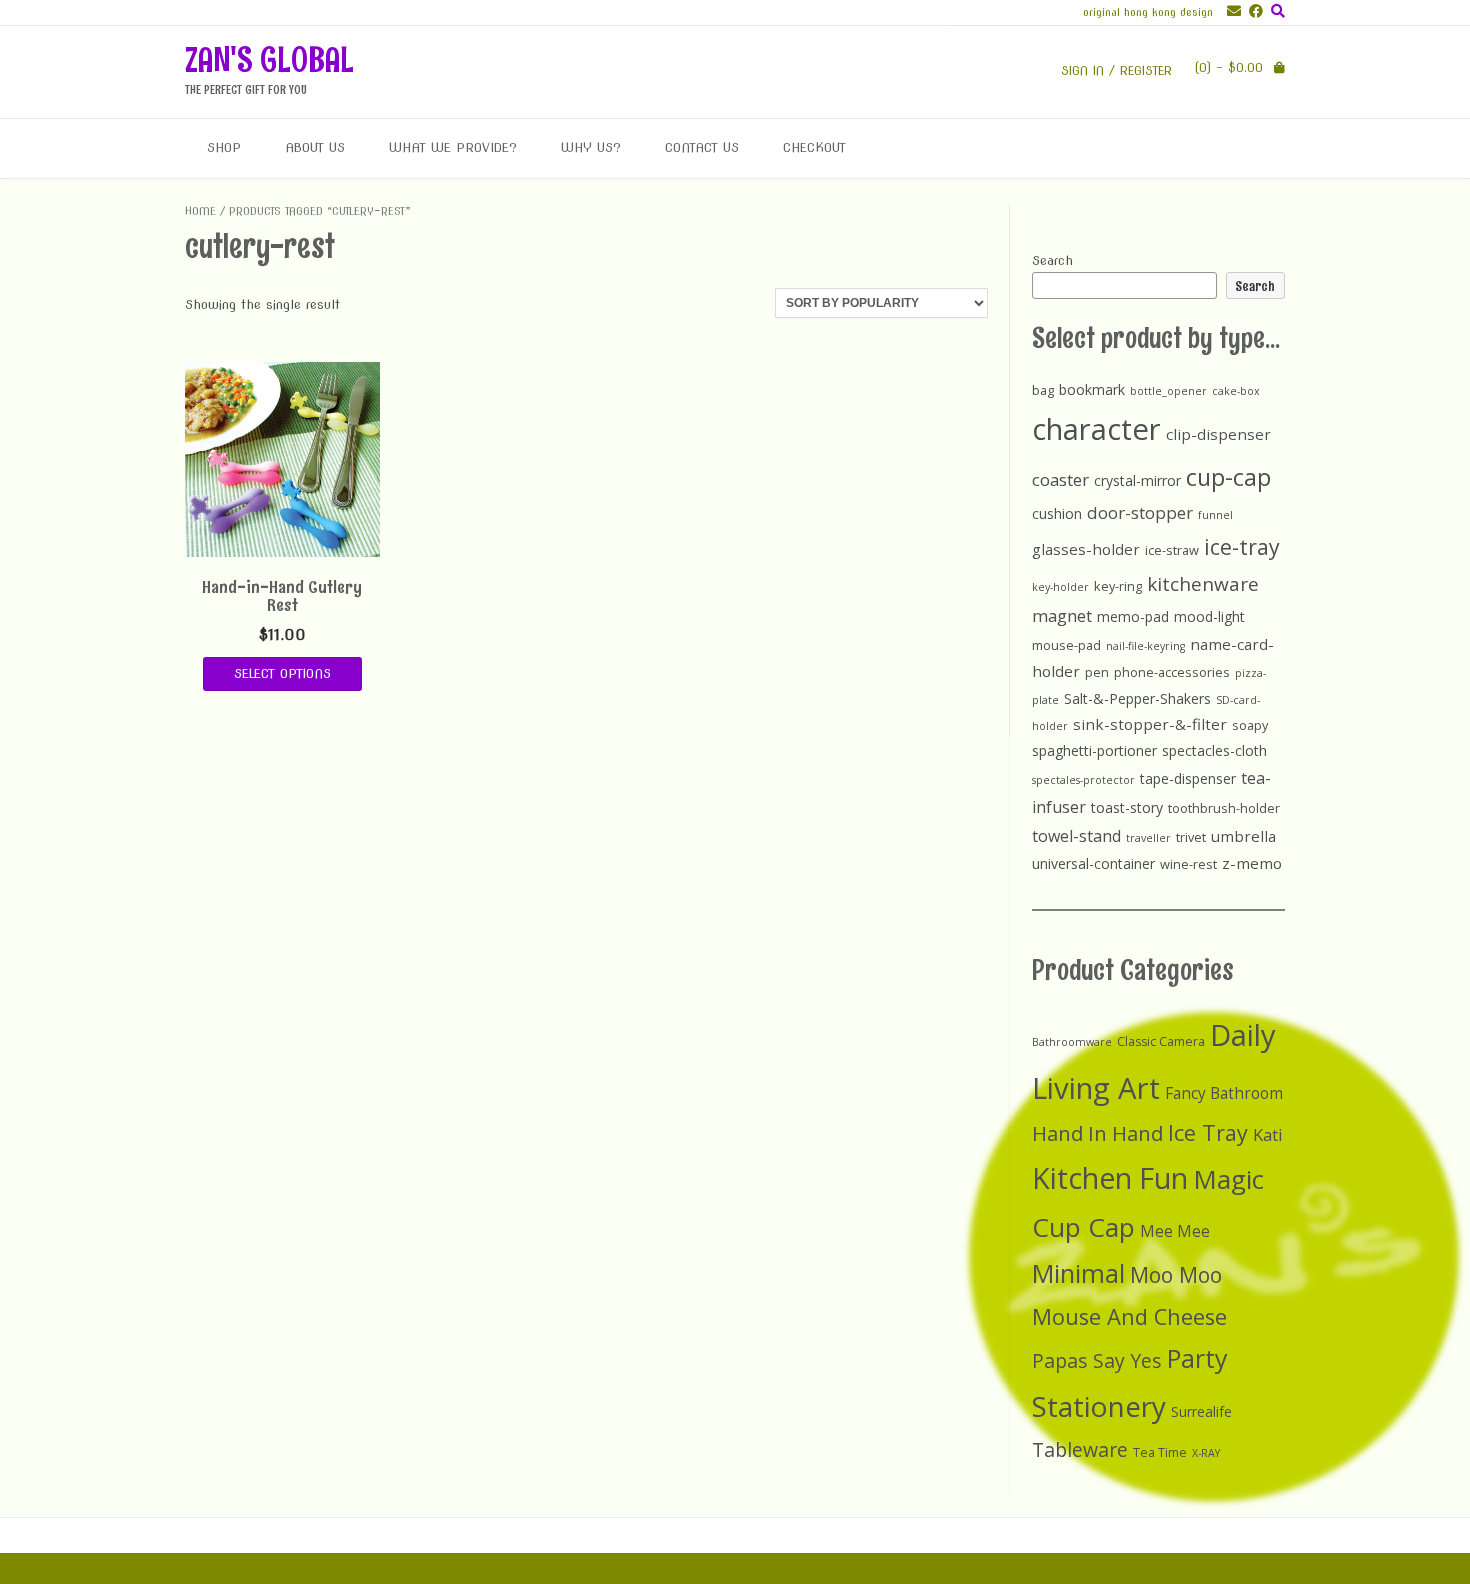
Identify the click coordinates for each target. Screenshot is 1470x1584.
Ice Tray (1208, 1132)
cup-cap (1228, 477)
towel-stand (1076, 836)
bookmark (1092, 389)
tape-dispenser (1188, 778)
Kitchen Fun (1110, 1178)
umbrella (1243, 836)
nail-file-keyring (1145, 646)
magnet (1062, 615)
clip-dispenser (1218, 434)
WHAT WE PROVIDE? (453, 147)
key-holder (1060, 587)
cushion (1057, 513)
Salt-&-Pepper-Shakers (1137, 698)
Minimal (1078, 1273)
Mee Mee (1175, 1231)
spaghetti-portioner (1094, 750)
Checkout (814, 147)
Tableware (1080, 1449)
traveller (1148, 838)
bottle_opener (1168, 391)
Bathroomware (1072, 1042)
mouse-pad (1066, 645)
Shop (224, 147)
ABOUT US (315, 147)
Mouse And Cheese (1129, 1316)
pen (1097, 672)
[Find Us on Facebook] (1252, 11)
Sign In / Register (1116, 70)
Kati (1268, 1134)
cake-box (1236, 391)
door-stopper (1140, 512)
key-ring (1118, 586)
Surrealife (1201, 1411)
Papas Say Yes (1097, 1360)
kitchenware (1203, 584)
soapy (1250, 725)
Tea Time (1160, 1452)
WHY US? (591, 147)
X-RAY (1206, 1453)
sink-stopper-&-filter (1150, 724)
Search (1052, 260)
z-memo (1252, 863)
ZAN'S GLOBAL (269, 59)
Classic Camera (1161, 1041)
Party (1197, 1358)
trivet (1191, 837)
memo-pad (1133, 616)
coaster (1060, 479)
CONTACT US (702, 147)
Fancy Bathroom (1224, 1093)
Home (200, 211)
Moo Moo (1176, 1274)
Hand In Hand (1097, 1133)
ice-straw (1172, 550)
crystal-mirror (1137, 480)
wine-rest (1188, 864)
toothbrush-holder (1224, 808)
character (1096, 429)
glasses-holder (1086, 549)
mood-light (1209, 616)
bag (1043, 390)
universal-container (1093, 863)
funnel (1215, 515)
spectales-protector (1083, 780)
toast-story (1127, 807)
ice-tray (1242, 546)
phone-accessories (1172, 672)
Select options (282, 673)
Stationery (1099, 1406)
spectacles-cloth (1214, 750)
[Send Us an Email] (1230, 11)
